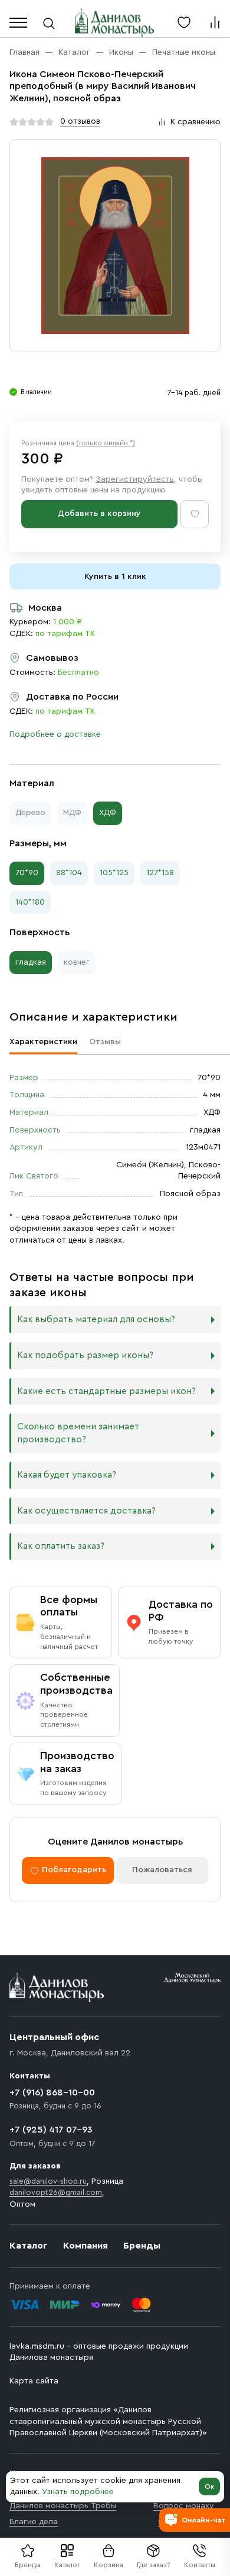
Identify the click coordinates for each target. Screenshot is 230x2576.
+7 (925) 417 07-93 (51, 2130)
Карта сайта (34, 2381)
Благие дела (34, 2522)
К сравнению (195, 122)
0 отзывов (80, 121)
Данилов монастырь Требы (63, 2506)
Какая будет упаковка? (67, 1475)
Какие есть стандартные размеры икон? (106, 1391)
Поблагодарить (74, 1870)
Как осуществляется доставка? (86, 1511)
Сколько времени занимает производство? (78, 1433)
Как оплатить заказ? (61, 1546)
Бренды (142, 2246)
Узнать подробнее (78, 2492)
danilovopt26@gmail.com (56, 2192)
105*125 (114, 873)
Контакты (200, 2565)
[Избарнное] (184, 22)
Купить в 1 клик (115, 577)
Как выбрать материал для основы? (96, 1320)
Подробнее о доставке (55, 734)
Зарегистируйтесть (135, 479)
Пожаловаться (162, 1870)
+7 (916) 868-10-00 (52, 2092)
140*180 (30, 902)
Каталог (67, 2565)
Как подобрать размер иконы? (85, 1355)
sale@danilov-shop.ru (48, 2181)
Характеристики (43, 1042)
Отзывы (105, 1042)
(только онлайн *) (106, 443)
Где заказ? (154, 2565)
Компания (86, 2246)
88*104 (69, 873)
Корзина (109, 2565)
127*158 (160, 873)
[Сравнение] (215, 22)
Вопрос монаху (184, 2506)
